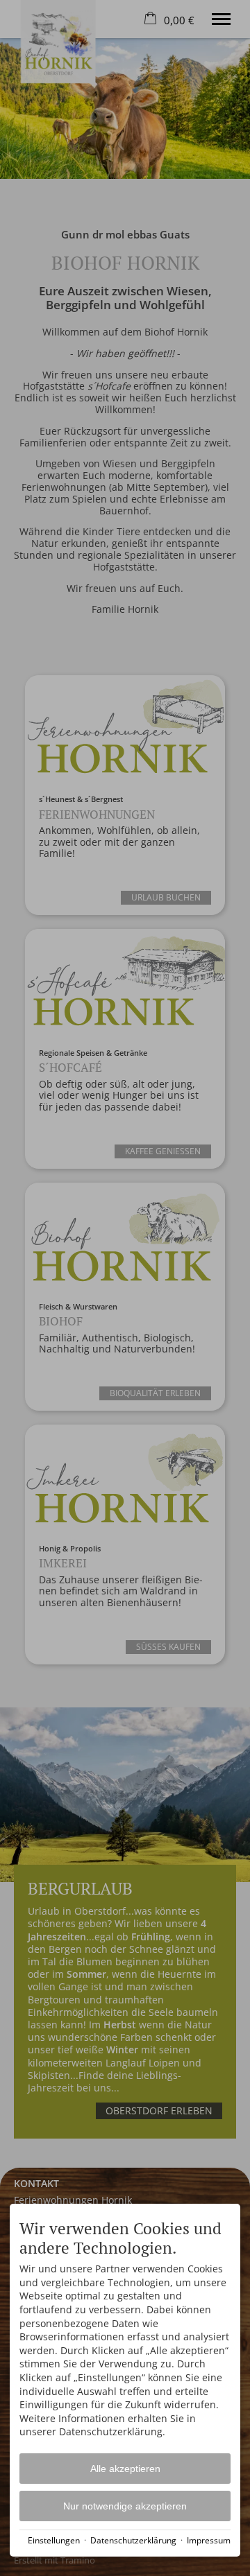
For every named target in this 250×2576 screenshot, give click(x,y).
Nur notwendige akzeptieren (125, 2506)
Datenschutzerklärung (133, 2540)
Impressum (209, 2540)
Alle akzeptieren (125, 2469)
